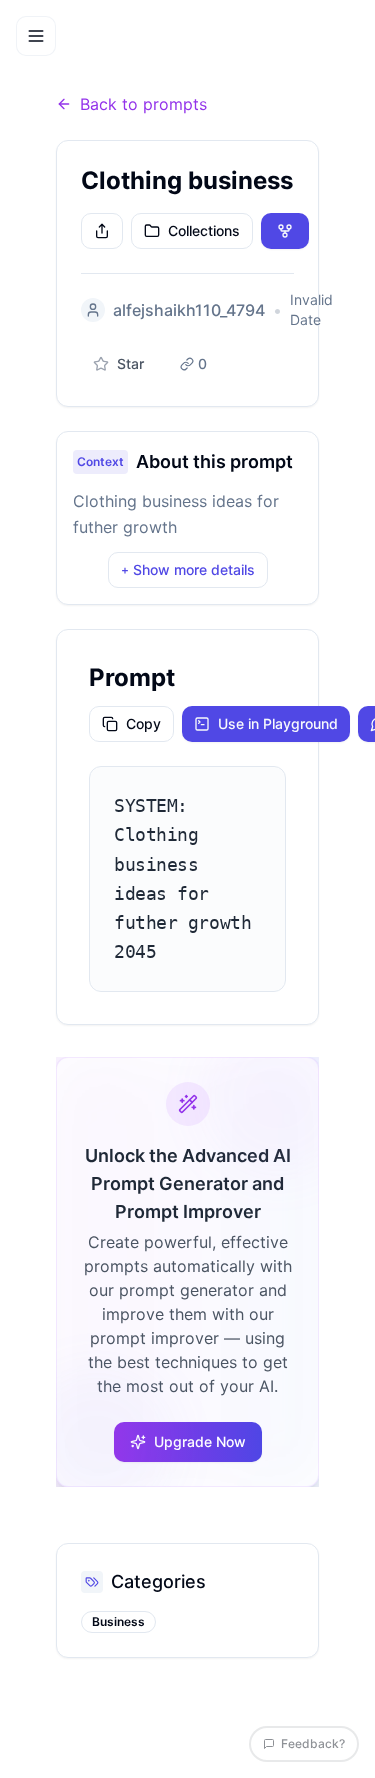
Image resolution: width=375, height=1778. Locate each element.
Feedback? (313, 1743)
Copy (143, 723)
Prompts (127, 65)
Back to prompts (143, 104)
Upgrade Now (200, 1441)
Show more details (188, 569)
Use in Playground (278, 723)
